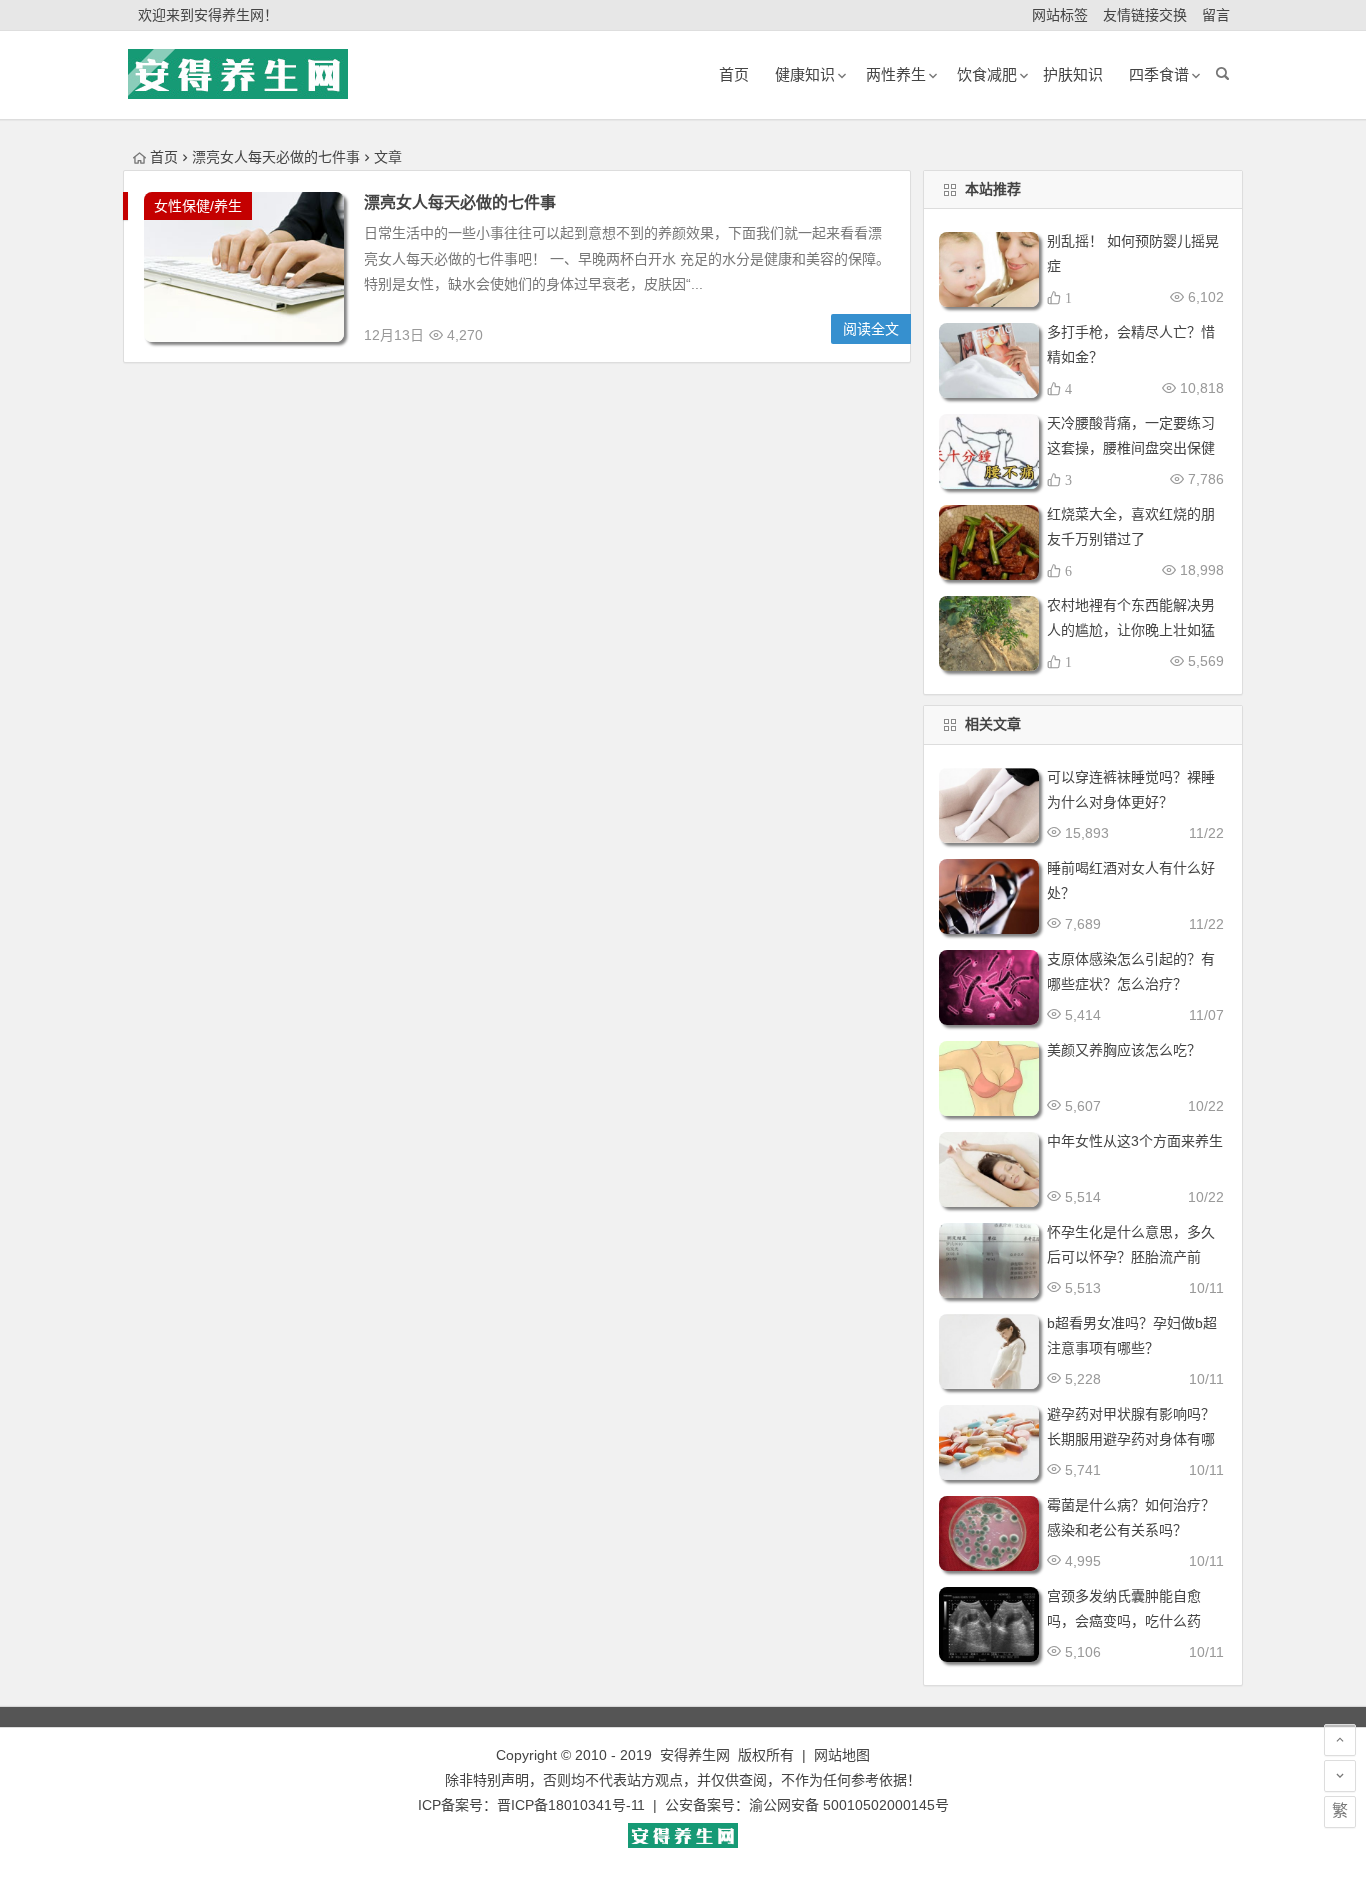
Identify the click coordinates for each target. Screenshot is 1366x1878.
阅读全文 (871, 329)
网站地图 (842, 1755)
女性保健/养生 (198, 206)
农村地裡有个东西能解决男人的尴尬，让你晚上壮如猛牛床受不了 (1131, 630)
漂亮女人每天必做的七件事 (460, 202)
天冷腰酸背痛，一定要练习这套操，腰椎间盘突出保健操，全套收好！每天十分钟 (1131, 448)
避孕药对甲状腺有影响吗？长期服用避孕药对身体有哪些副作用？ (1131, 1439)
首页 (164, 157)
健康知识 (805, 74)
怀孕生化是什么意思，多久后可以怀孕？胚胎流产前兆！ (1131, 1257)
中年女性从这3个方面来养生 (1135, 1141)
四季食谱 (1159, 74)
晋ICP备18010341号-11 (571, 1805)
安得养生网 (695, 1755)
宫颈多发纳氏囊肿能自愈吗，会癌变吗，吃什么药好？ (1124, 1621)
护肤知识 (1073, 74)
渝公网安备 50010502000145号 (849, 1805)
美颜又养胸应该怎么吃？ (1124, 1050)
